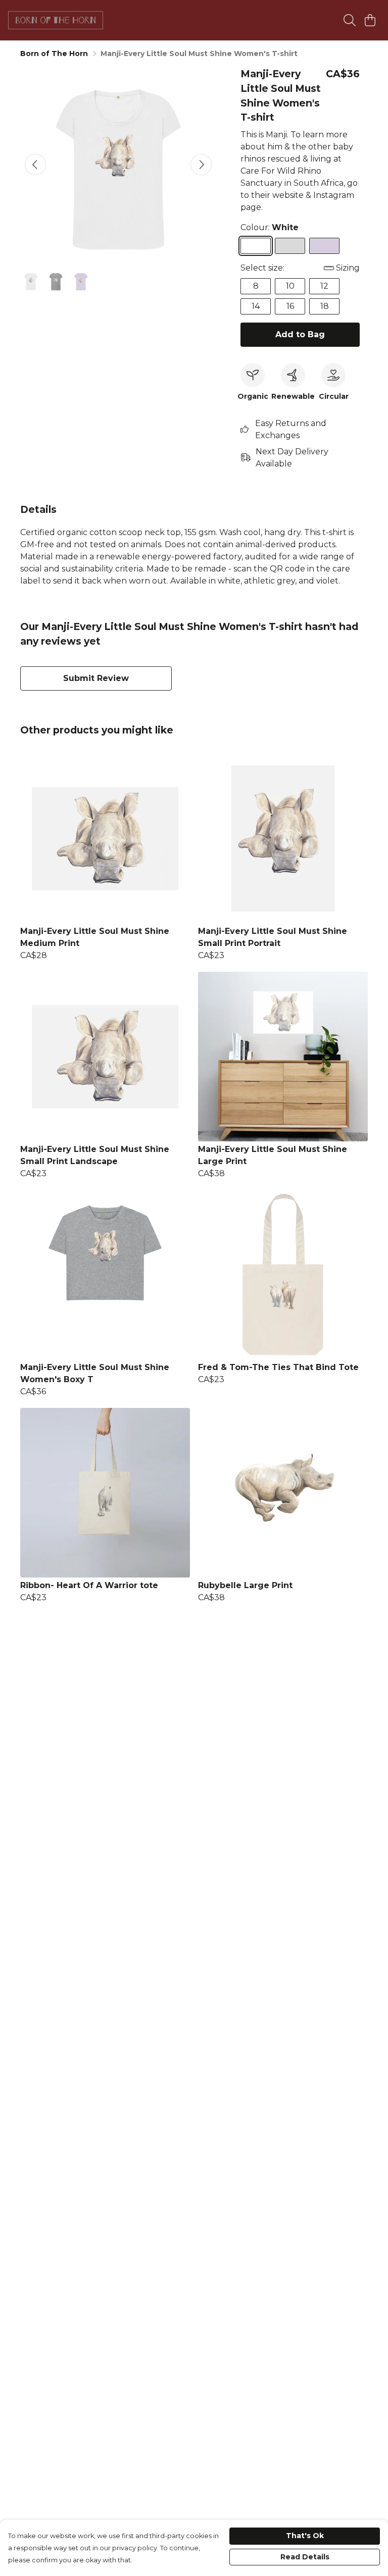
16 (290, 306)
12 (324, 286)
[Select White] (256, 246)
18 (325, 306)
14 (256, 306)
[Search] (350, 20)
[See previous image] (35, 165)
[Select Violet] (324, 246)
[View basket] (370, 20)
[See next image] (201, 165)
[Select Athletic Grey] (290, 246)
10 (290, 286)
